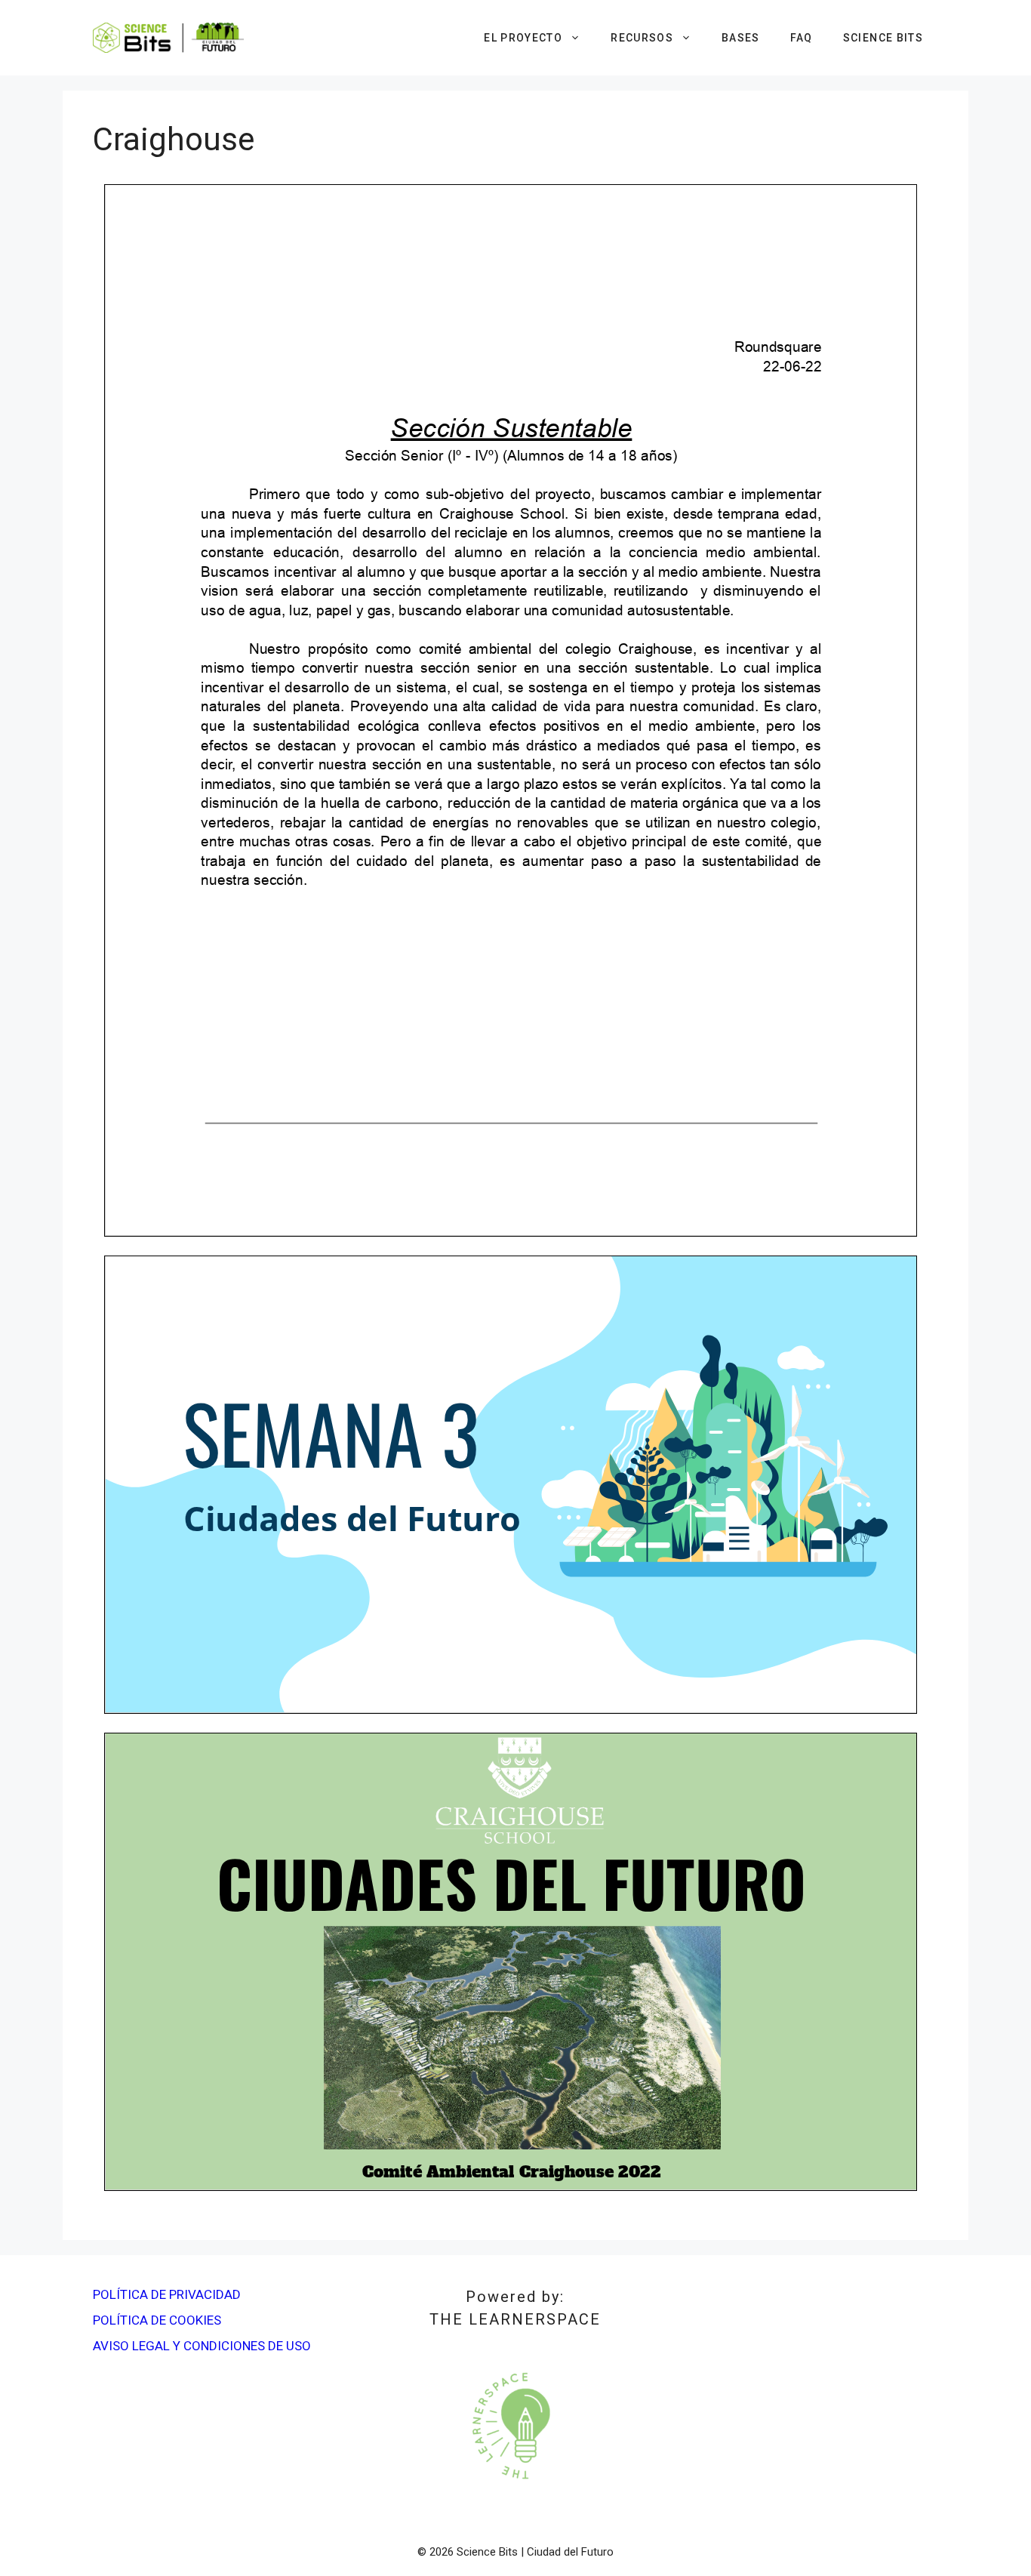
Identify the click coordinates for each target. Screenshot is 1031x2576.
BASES (741, 38)
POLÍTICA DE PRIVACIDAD (167, 2294)
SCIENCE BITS (883, 38)
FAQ (802, 38)
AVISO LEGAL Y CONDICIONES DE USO (202, 2346)
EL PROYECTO (523, 38)
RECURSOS (642, 38)
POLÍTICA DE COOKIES (157, 2320)
